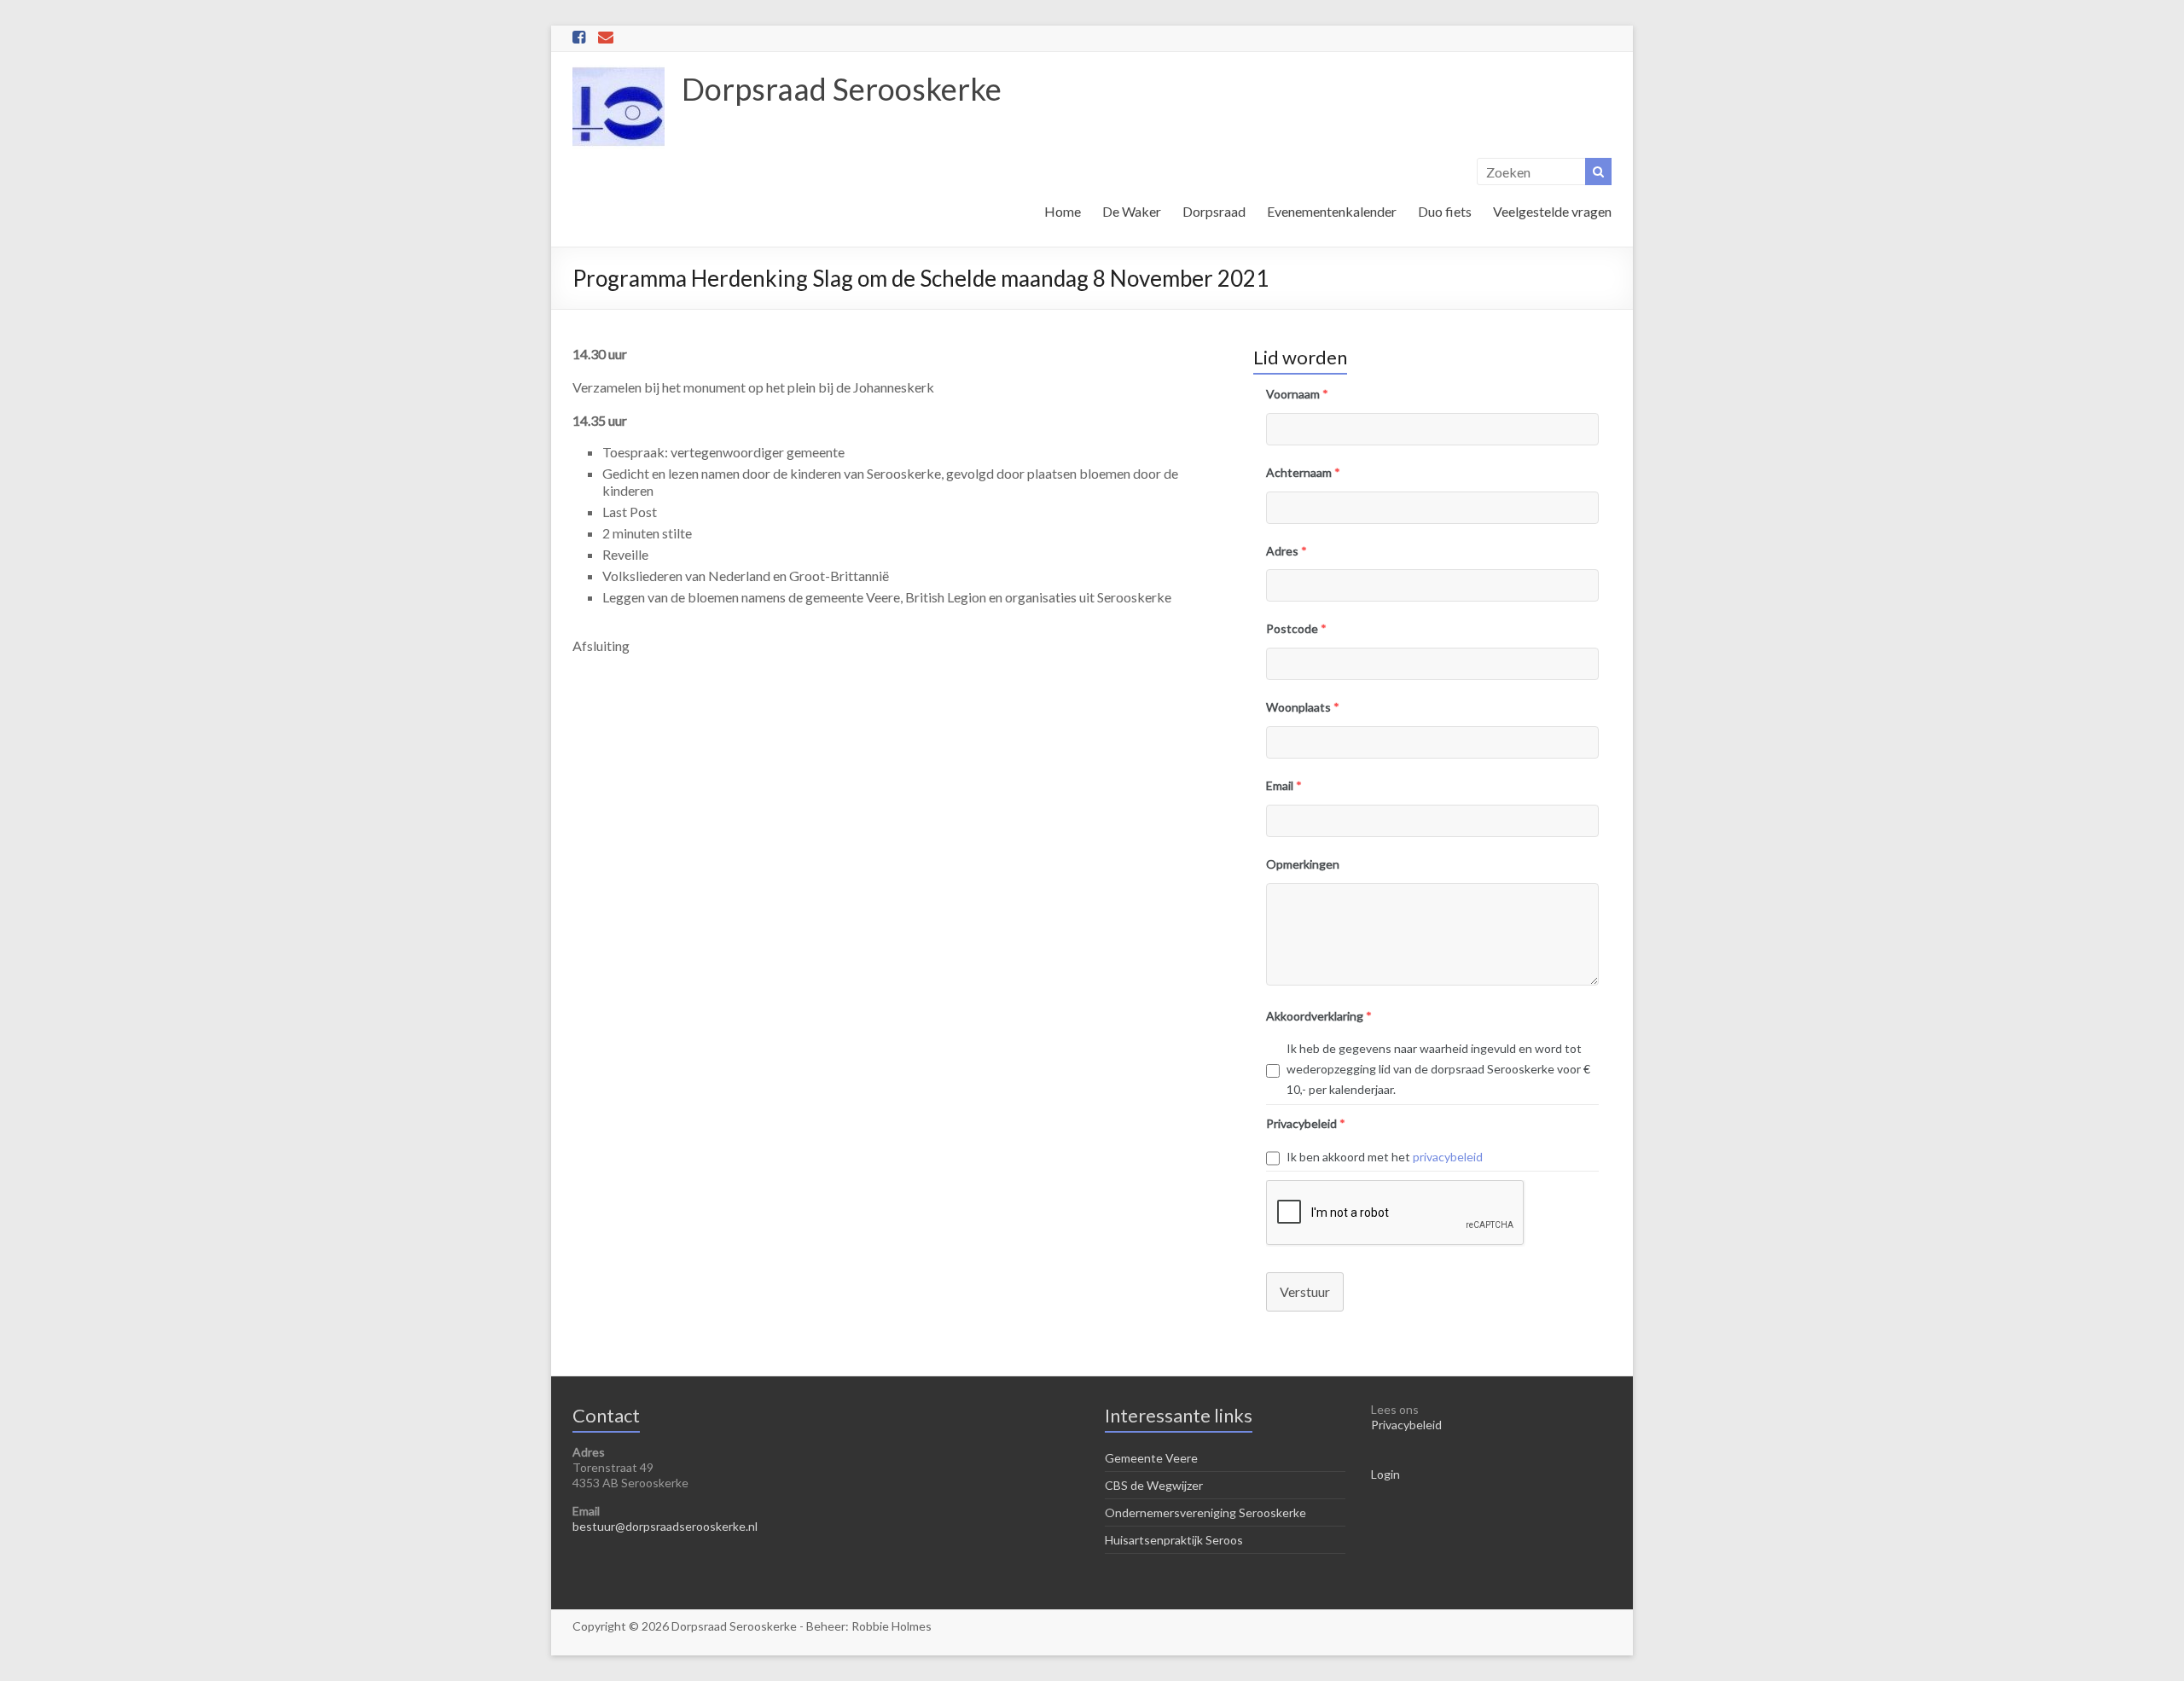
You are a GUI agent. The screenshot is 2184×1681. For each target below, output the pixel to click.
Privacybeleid (1406, 1425)
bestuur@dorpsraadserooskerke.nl (665, 1526)
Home (1063, 211)
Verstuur (1305, 1291)
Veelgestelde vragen (1552, 211)
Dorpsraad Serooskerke (842, 89)
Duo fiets (1445, 211)
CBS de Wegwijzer (1154, 1485)
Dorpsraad (1214, 211)
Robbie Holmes (892, 1626)
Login (1385, 1474)
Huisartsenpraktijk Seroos (1174, 1540)
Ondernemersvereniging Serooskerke (1205, 1512)
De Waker (1132, 211)
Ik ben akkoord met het (1385, 1157)
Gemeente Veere (1151, 1458)
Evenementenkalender (1332, 211)
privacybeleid (1448, 1157)
